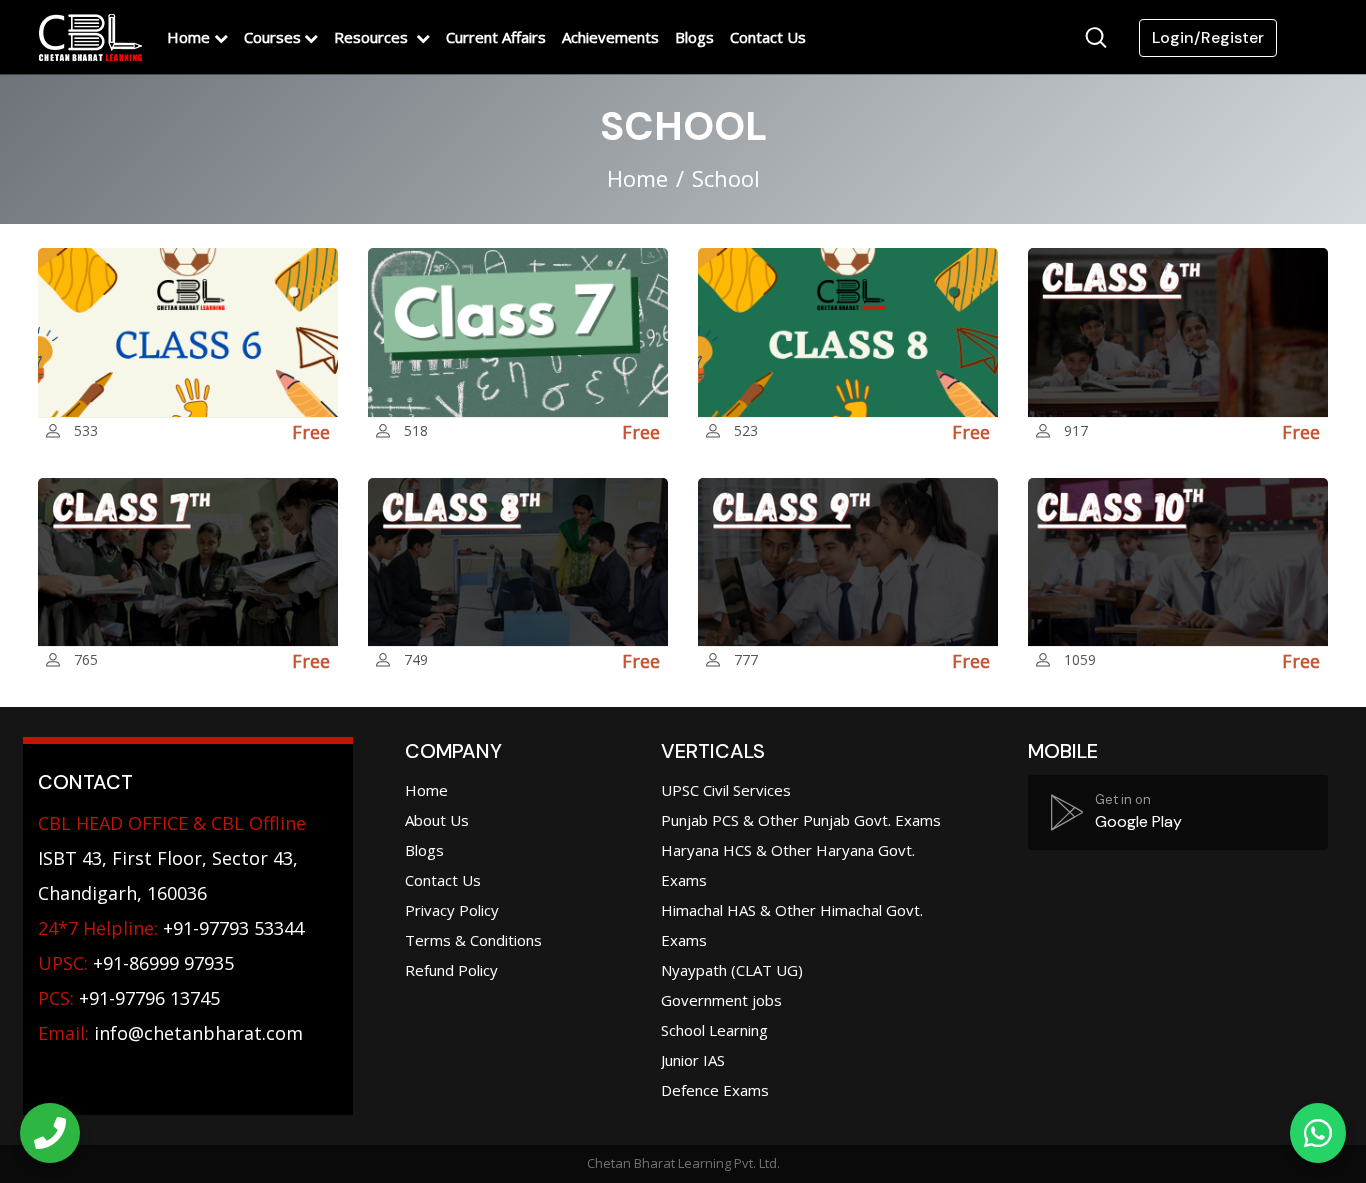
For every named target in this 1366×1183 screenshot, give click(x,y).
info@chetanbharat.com (198, 1033)
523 (746, 430)
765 (86, 659)
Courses (272, 37)
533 (86, 430)
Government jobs (721, 1000)
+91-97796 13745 (129, 998)
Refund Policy (451, 970)
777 (746, 659)
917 (1076, 430)
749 (416, 659)
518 (416, 430)
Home (188, 37)
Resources (373, 37)
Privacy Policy (452, 910)
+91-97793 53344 (171, 928)
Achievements (610, 37)
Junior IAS (693, 1060)
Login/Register (1208, 37)
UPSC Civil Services (726, 790)
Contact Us (768, 37)
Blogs (694, 37)
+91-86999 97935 (136, 963)
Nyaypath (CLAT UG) (732, 970)
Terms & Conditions (473, 940)
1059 (1080, 659)
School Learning (714, 1030)
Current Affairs (496, 37)
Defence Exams (715, 1090)
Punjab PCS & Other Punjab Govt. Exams (801, 820)
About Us (437, 820)
